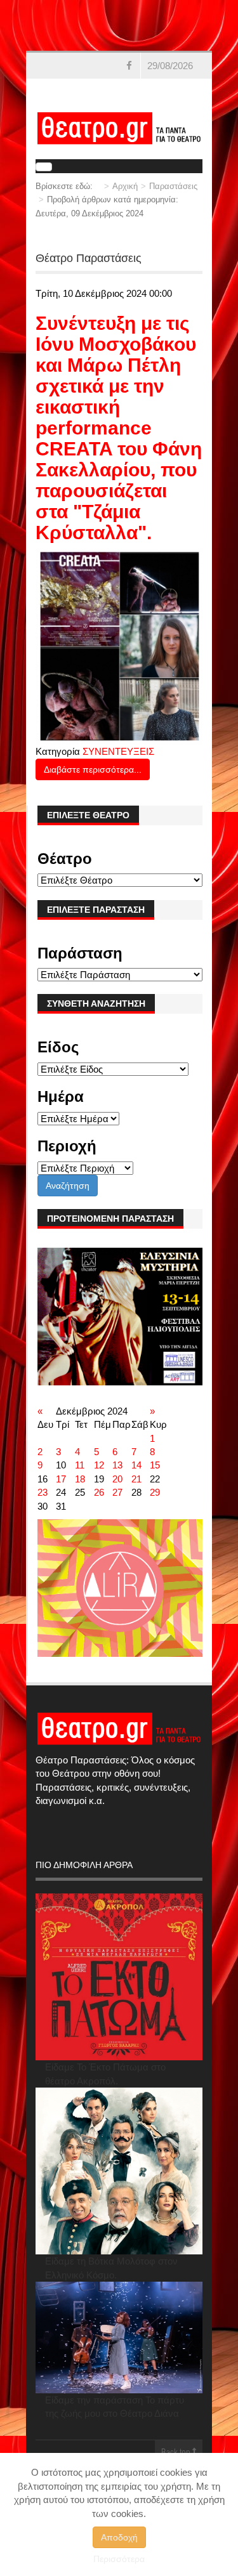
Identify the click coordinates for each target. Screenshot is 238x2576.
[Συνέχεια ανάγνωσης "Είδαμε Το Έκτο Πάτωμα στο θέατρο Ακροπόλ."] (119, 1977)
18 (80, 1479)
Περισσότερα (119, 2559)
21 (136, 1479)
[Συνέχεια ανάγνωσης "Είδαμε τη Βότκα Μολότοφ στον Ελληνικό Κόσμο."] (119, 2171)
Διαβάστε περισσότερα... (93, 769)
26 (99, 1492)
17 (61, 1479)
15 (155, 1465)
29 (155, 1492)
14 (136, 1465)
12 (99, 1465)
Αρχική (125, 186)
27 (117, 1492)
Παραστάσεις (173, 186)
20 (117, 1479)
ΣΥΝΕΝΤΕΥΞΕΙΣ (118, 751)
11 (80, 1465)
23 (43, 1492)
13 (117, 1465)
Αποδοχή (119, 2537)
